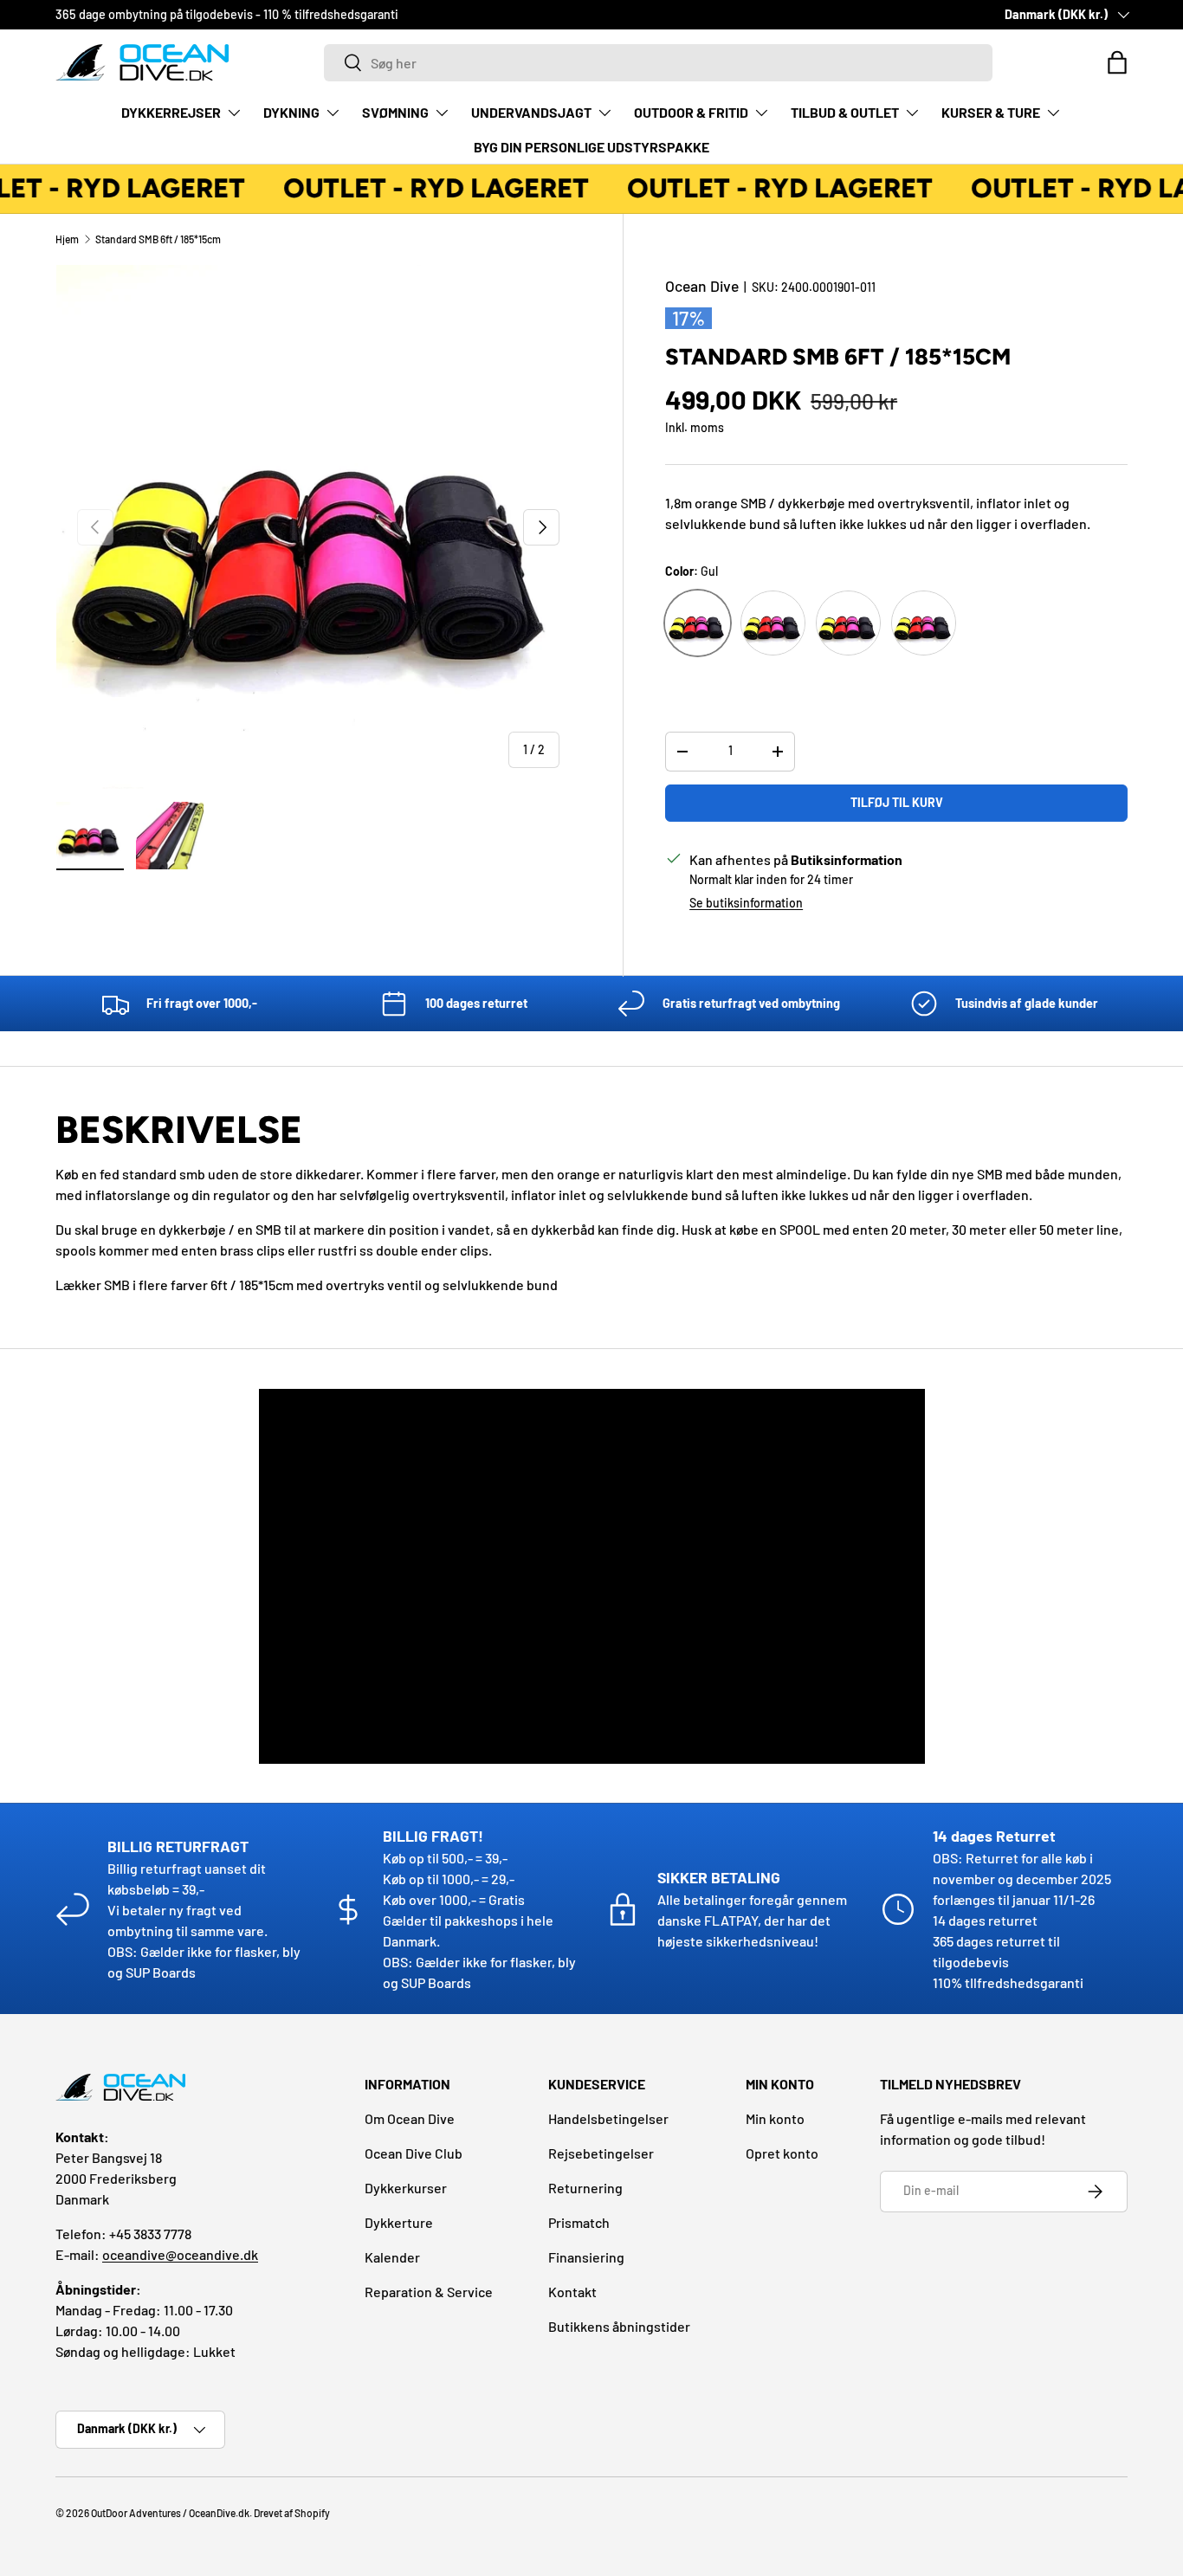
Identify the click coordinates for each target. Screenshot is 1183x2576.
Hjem (67, 239)
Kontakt (572, 2292)
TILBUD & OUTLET (845, 112)
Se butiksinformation (746, 903)
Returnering (585, 2188)
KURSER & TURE (991, 112)
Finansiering (586, 2257)
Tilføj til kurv (897, 802)
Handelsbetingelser (608, 2118)
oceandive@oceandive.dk (180, 2254)
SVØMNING (395, 112)
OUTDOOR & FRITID (691, 112)
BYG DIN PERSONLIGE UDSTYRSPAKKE (591, 147)
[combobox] (658, 63)
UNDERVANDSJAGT (531, 112)
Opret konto (782, 2153)
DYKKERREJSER (171, 112)
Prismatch (579, 2222)
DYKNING (291, 112)
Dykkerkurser (406, 2188)
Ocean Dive (702, 286)
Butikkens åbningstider (619, 2326)
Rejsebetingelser (601, 2153)
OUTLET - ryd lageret (428, 188)
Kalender (392, 2257)
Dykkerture (399, 2222)
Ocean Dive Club (414, 2153)
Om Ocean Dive (410, 2118)
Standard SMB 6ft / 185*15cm (158, 239)
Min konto (775, 2118)
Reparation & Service (429, 2292)
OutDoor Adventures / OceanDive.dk (170, 2513)
